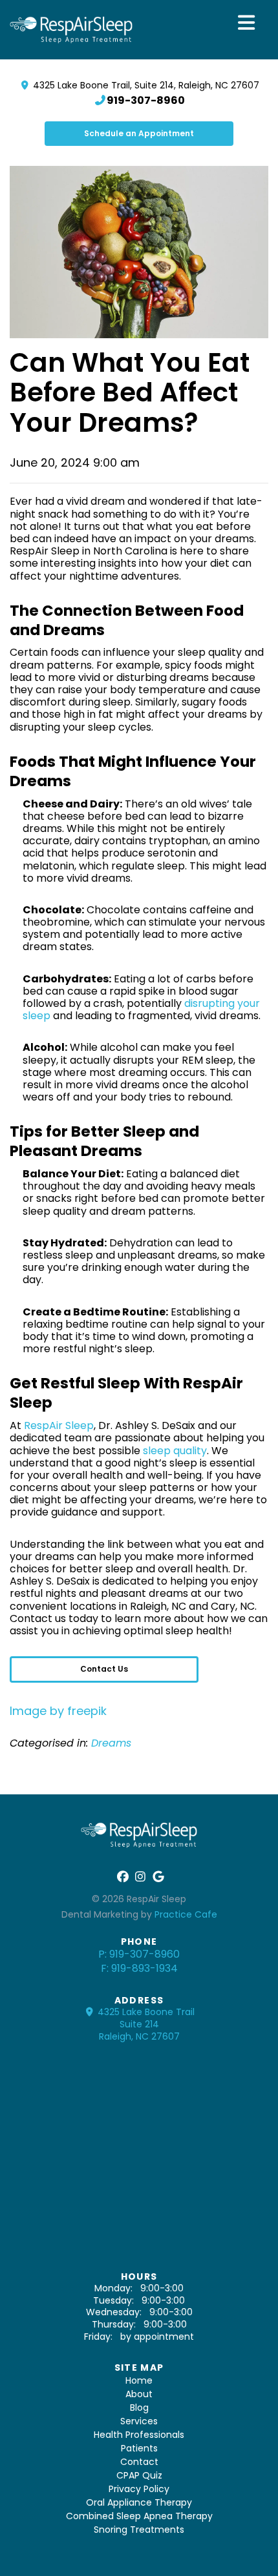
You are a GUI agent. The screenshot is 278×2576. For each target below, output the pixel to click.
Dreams (111, 1743)
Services (139, 2421)
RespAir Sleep (59, 1425)
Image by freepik (58, 1711)
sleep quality (175, 1451)
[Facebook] (121, 1877)
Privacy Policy (139, 2489)
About (139, 2394)
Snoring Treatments (139, 2530)
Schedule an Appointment (139, 133)
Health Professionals (139, 2435)
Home (139, 2380)
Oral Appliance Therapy (139, 2502)
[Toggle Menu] (247, 23)
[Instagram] (139, 1877)
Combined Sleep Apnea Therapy (139, 2516)
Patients (139, 2448)
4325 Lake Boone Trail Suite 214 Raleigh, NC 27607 (145, 2024)
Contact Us (104, 1669)
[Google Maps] (157, 1877)
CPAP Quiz (139, 2475)
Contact (139, 2462)
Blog (139, 2408)
